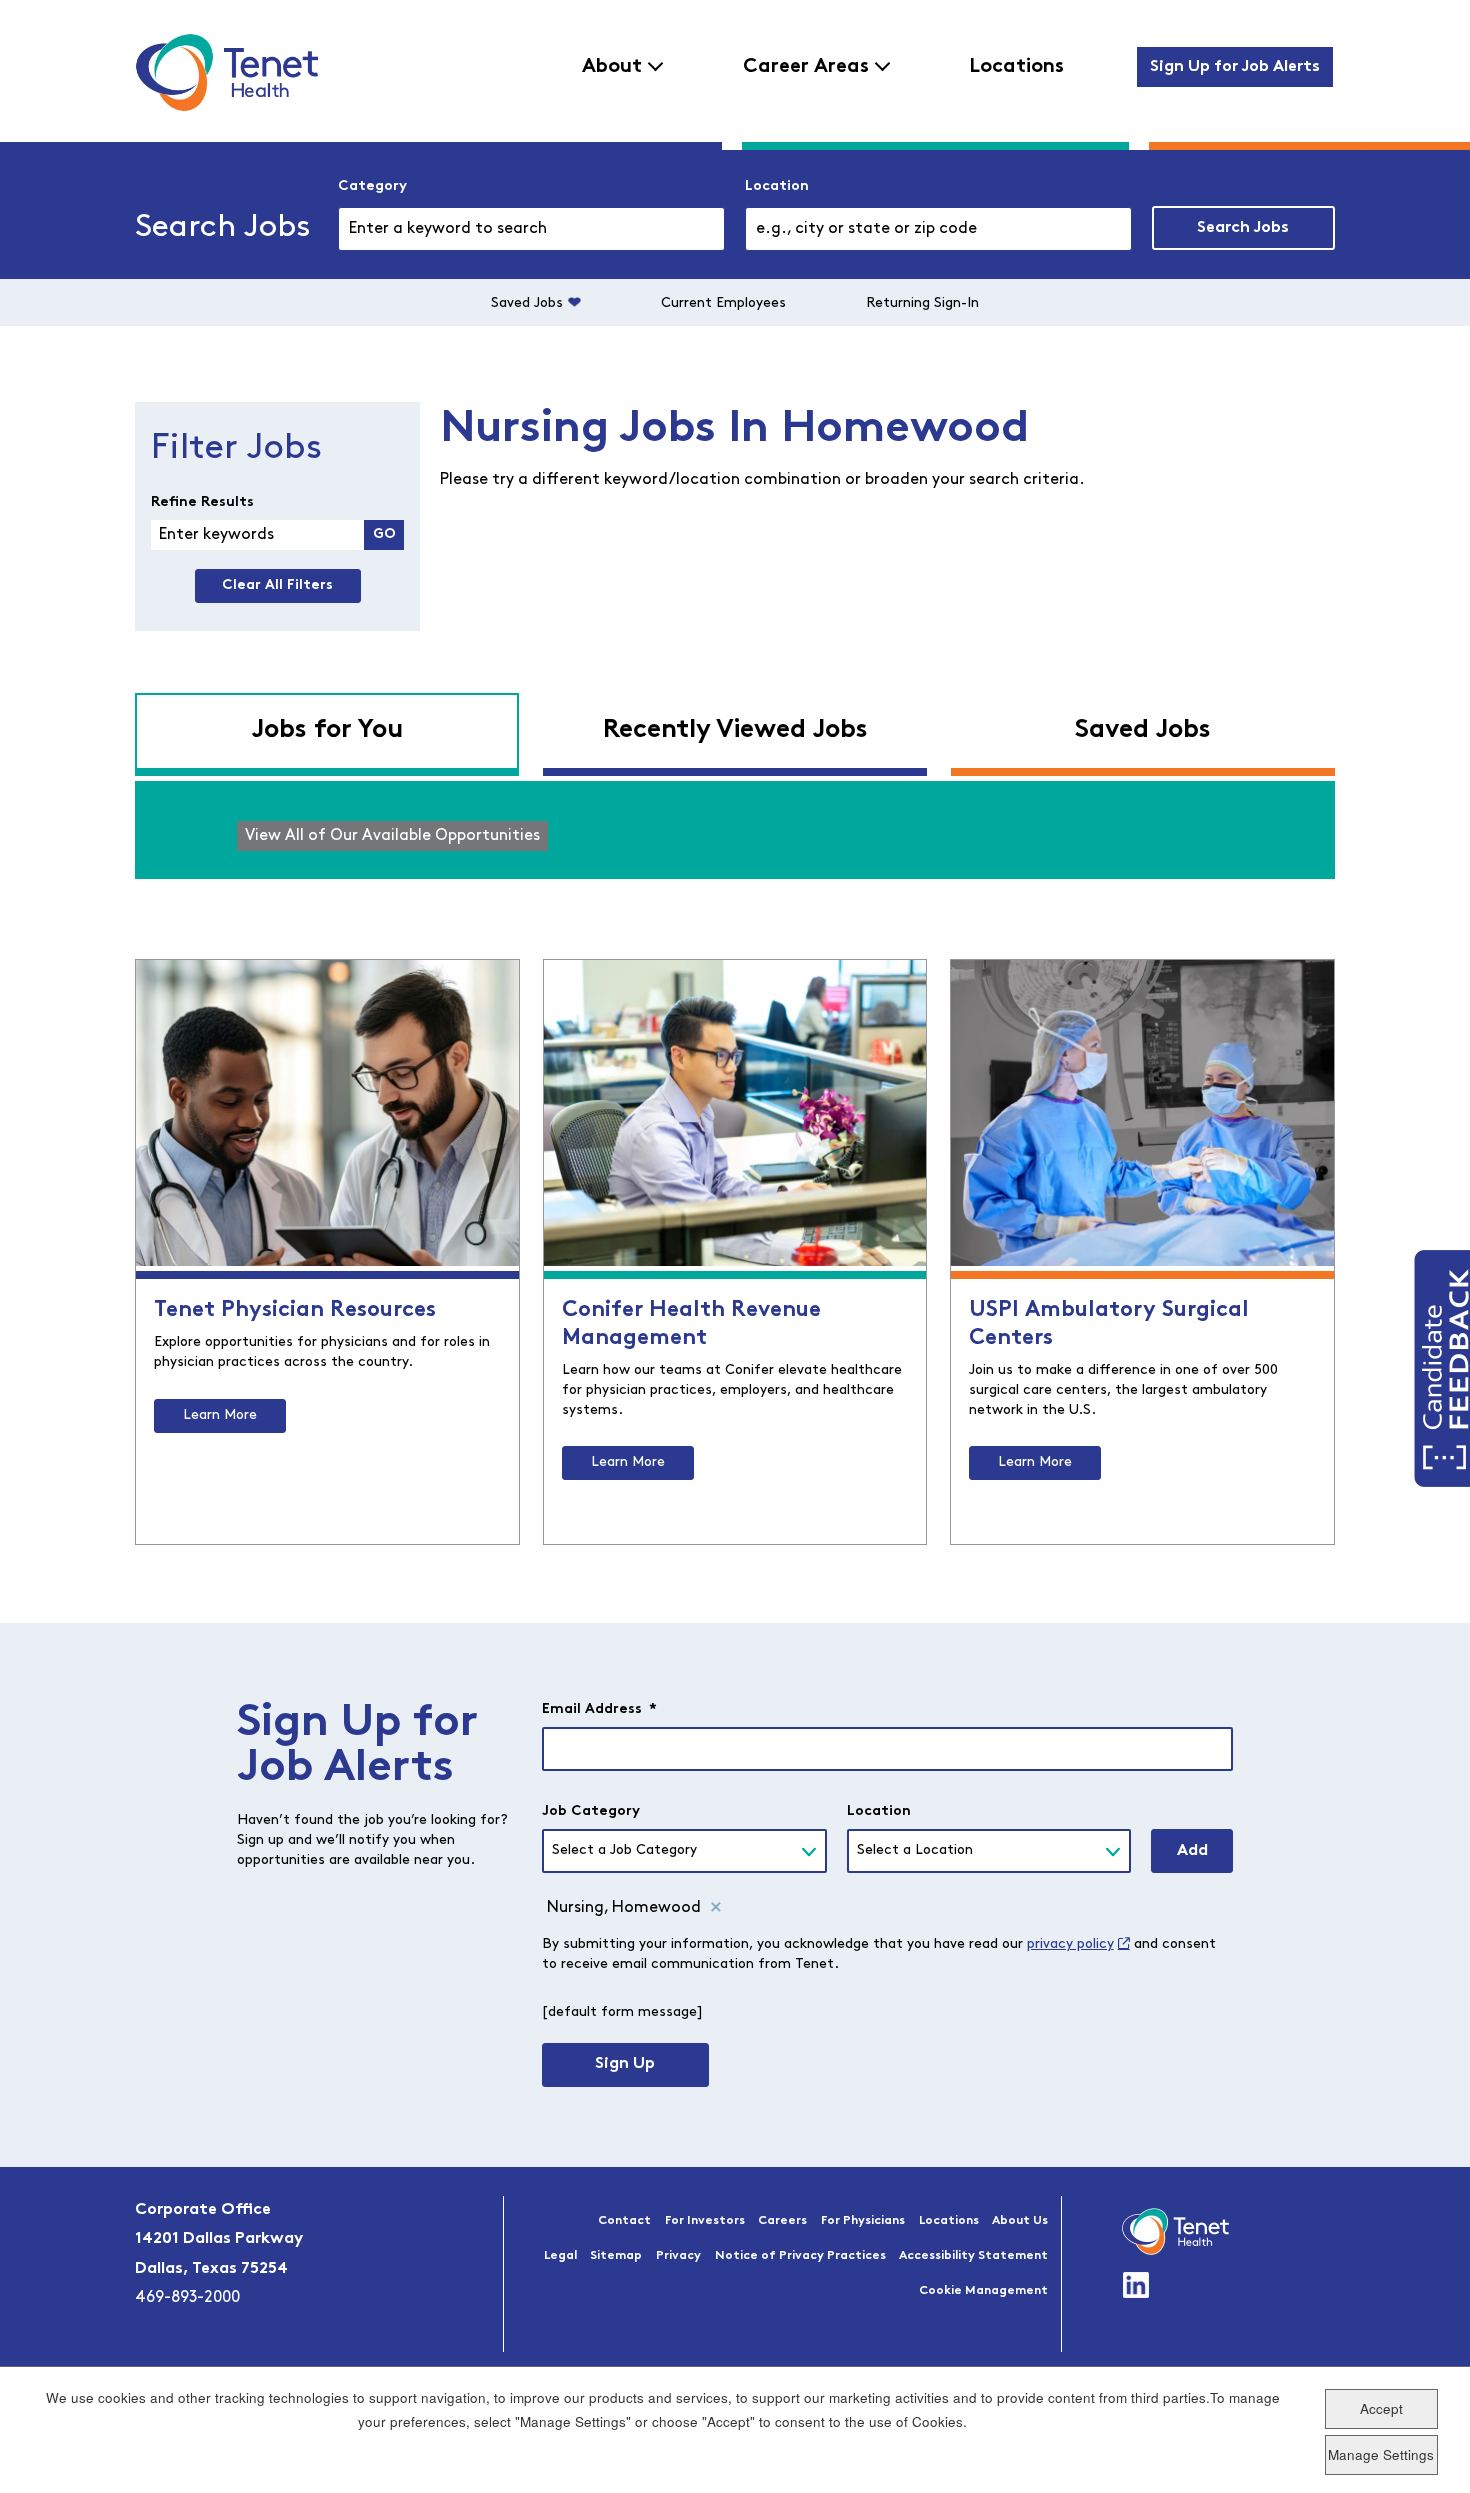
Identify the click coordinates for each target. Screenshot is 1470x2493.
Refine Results (202, 502)
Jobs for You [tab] (327, 730)
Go (384, 534)
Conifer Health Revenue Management (691, 1324)
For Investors (705, 2221)
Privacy (678, 2256)
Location (777, 186)
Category (372, 186)
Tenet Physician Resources (295, 1310)
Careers (782, 2221)
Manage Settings (1381, 2453)
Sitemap (616, 2256)
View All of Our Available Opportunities (392, 836)
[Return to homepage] (226, 72)
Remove (716, 1908)
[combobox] (938, 229)
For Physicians (863, 2221)
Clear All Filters (277, 585)
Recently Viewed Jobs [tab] (735, 730)
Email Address (599, 1709)
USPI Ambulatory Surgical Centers (1109, 1324)
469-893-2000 (187, 2298)
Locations (1016, 67)
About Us (1020, 2221)
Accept (1381, 2408)
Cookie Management (983, 2291)
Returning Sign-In (922, 303)
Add (1192, 1851)
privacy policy (1070, 1944)
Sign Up (625, 2064)
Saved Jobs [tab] (1143, 730)
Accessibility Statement (973, 2256)
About (612, 67)
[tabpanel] (735, 830)
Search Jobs (1243, 228)
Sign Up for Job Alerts (1235, 67)
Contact (624, 2221)
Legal (560, 2256)
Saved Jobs (527, 303)
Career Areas (806, 67)
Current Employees (723, 303)
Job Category (591, 1811)
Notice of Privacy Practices (800, 2256)
